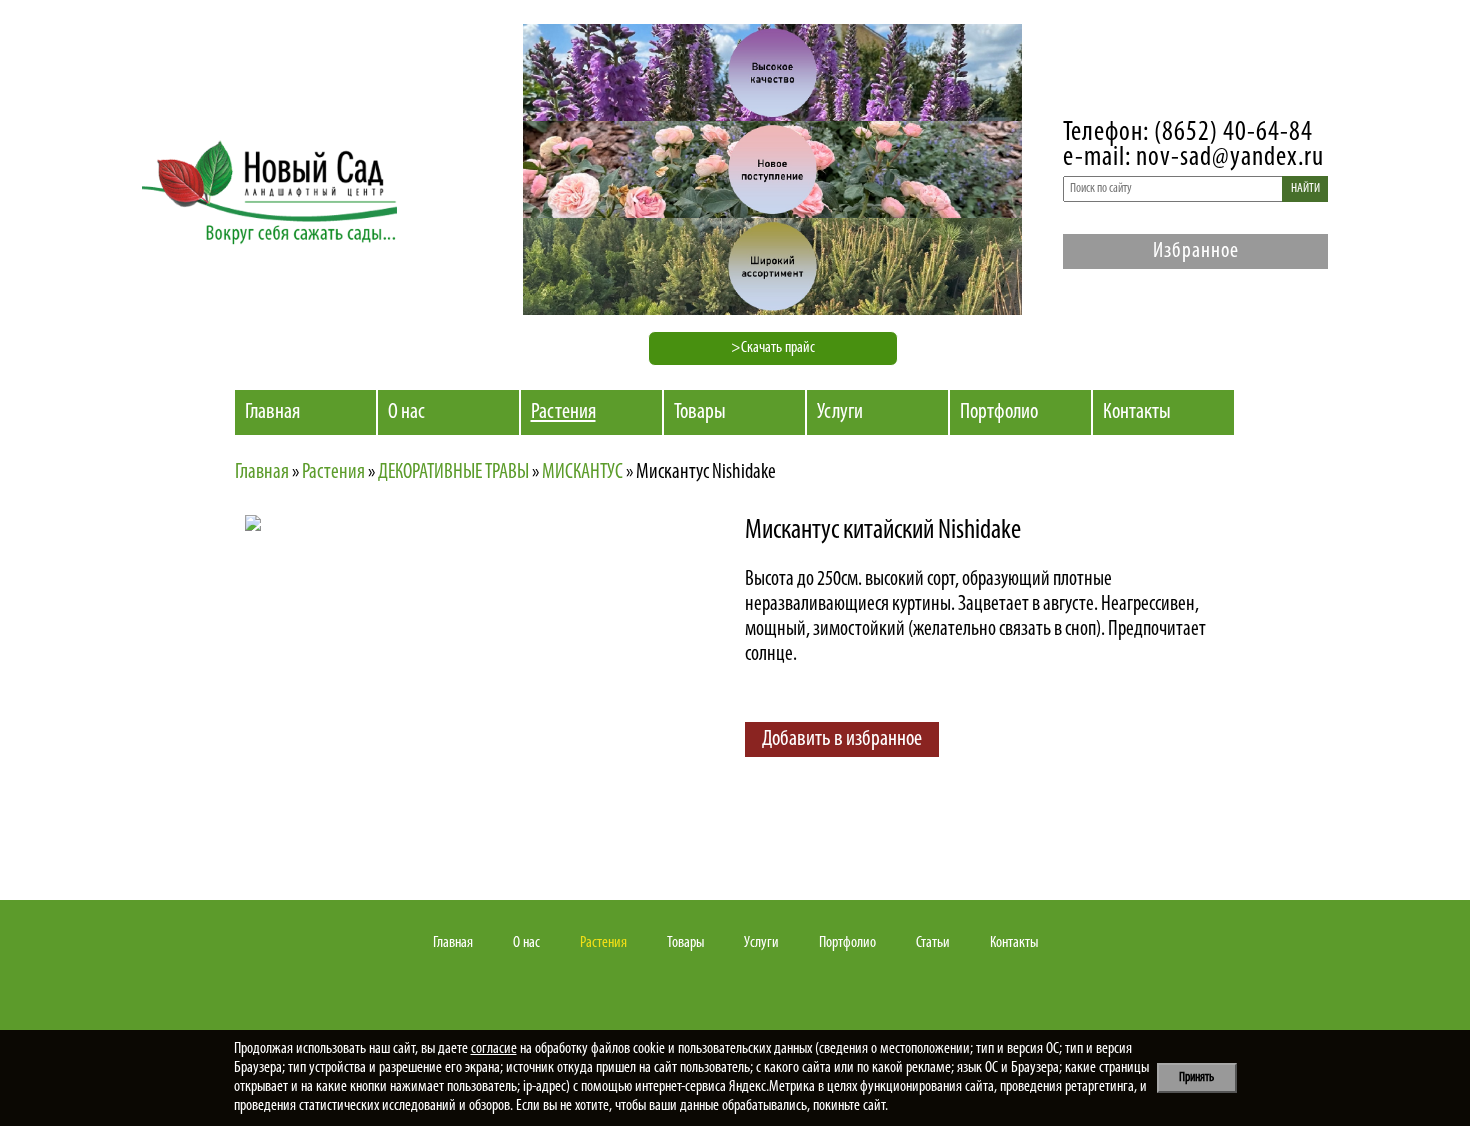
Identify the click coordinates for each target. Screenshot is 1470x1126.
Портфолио (999, 412)
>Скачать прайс (773, 348)
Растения (563, 412)
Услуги (840, 412)
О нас (406, 412)
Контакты (1137, 412)
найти (1305, 188)
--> (420, 690)
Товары (700, 412)
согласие (494, 1049)
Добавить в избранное (842, 739)
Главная (272, 412)
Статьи (933, 943)
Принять (1196, 1077)
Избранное (1196, 251)
